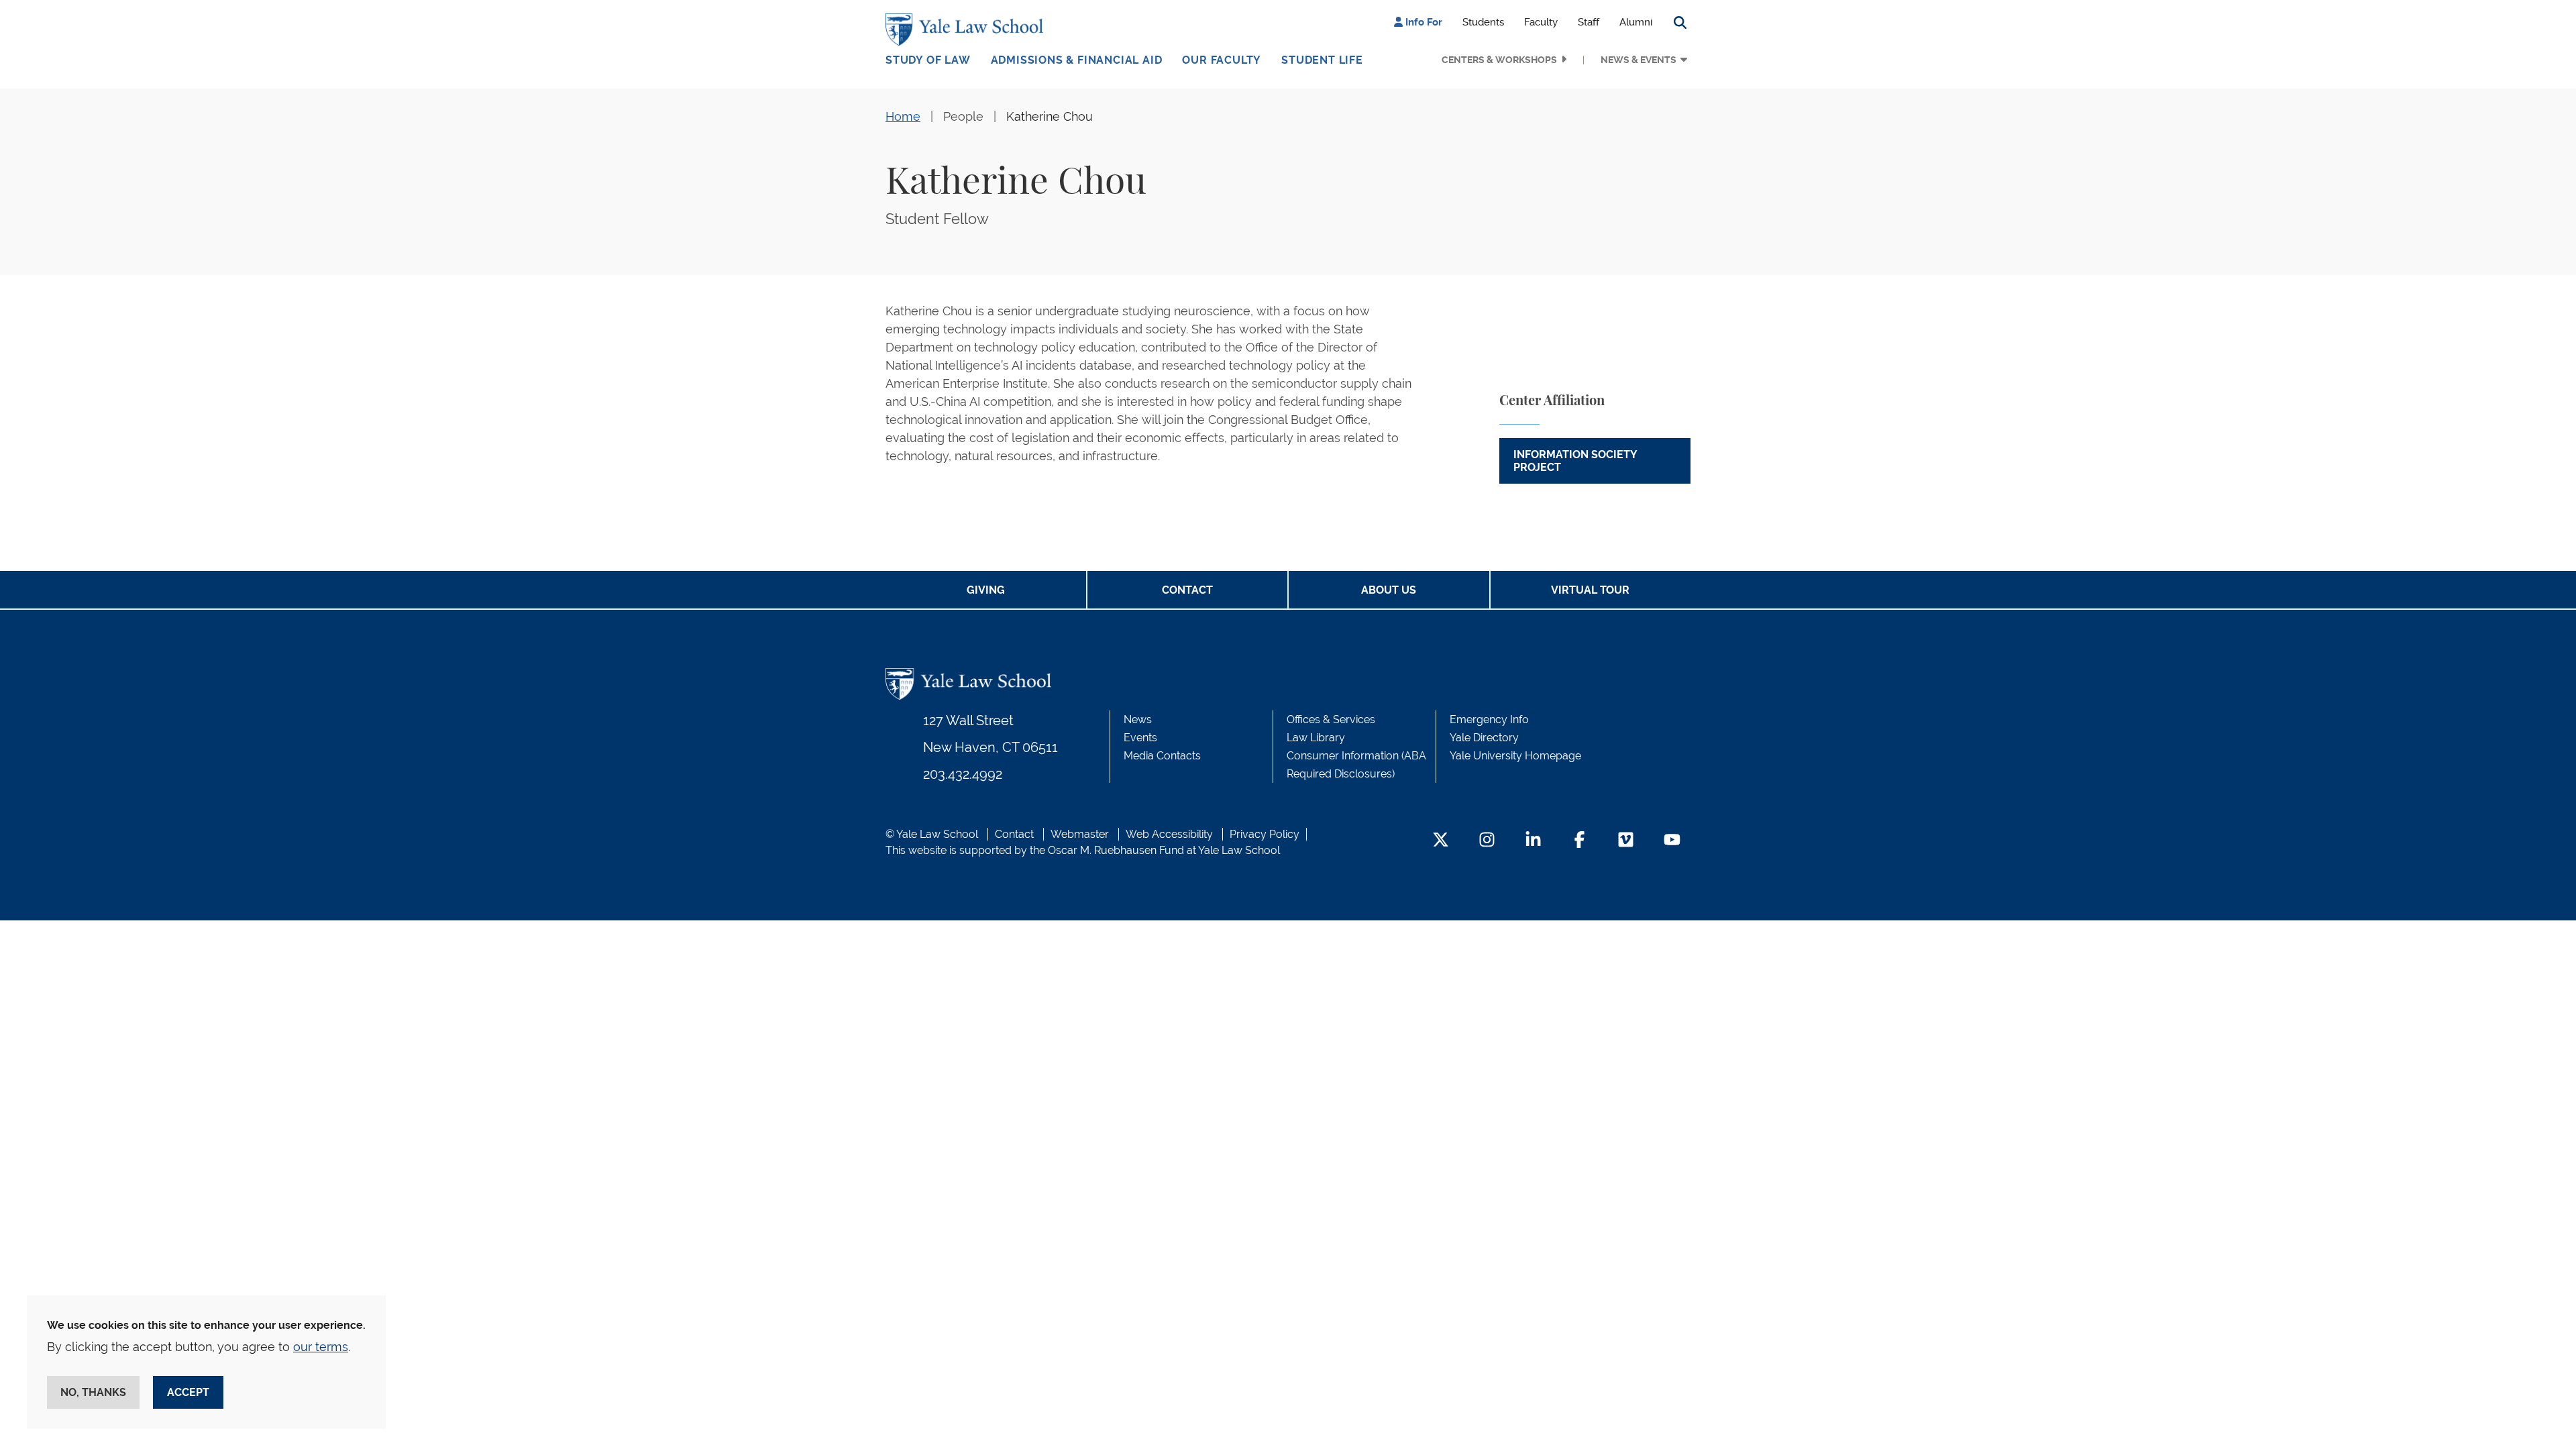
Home (903, 116)
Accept (188, 1392)
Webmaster (1080, 834)
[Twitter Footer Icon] (1441, 841)
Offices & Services (1331, 719)
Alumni (1636, 22)
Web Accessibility (1169, 834)
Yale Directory (1484, 738)
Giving (986, 590)
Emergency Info (1489, 719)
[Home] (968, 30)
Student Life (1322, 60)
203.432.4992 (963, 774)
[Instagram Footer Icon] (1487, 841)
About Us (1389, 590)
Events (1140, 738)
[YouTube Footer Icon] (1672, 841)
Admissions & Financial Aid (1077, 60)
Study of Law (928, 60)
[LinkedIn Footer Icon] (1533, 841)
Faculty (1541, 22)
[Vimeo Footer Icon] (1626, 841)
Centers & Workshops (1499, 60)
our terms (321, 1347)
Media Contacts (1162, 756)
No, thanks (93, 1392)
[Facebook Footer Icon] (1579, 841)
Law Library (1316, 738)
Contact (1187, 590)
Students (1483, 22)
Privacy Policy (1265, 834)
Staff (1589, 22)
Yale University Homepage (1515, 756)
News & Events (1639, 60)
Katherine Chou (1050, 116)
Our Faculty (1222, 60)
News (1138, 719)
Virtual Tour (1590, 590)
